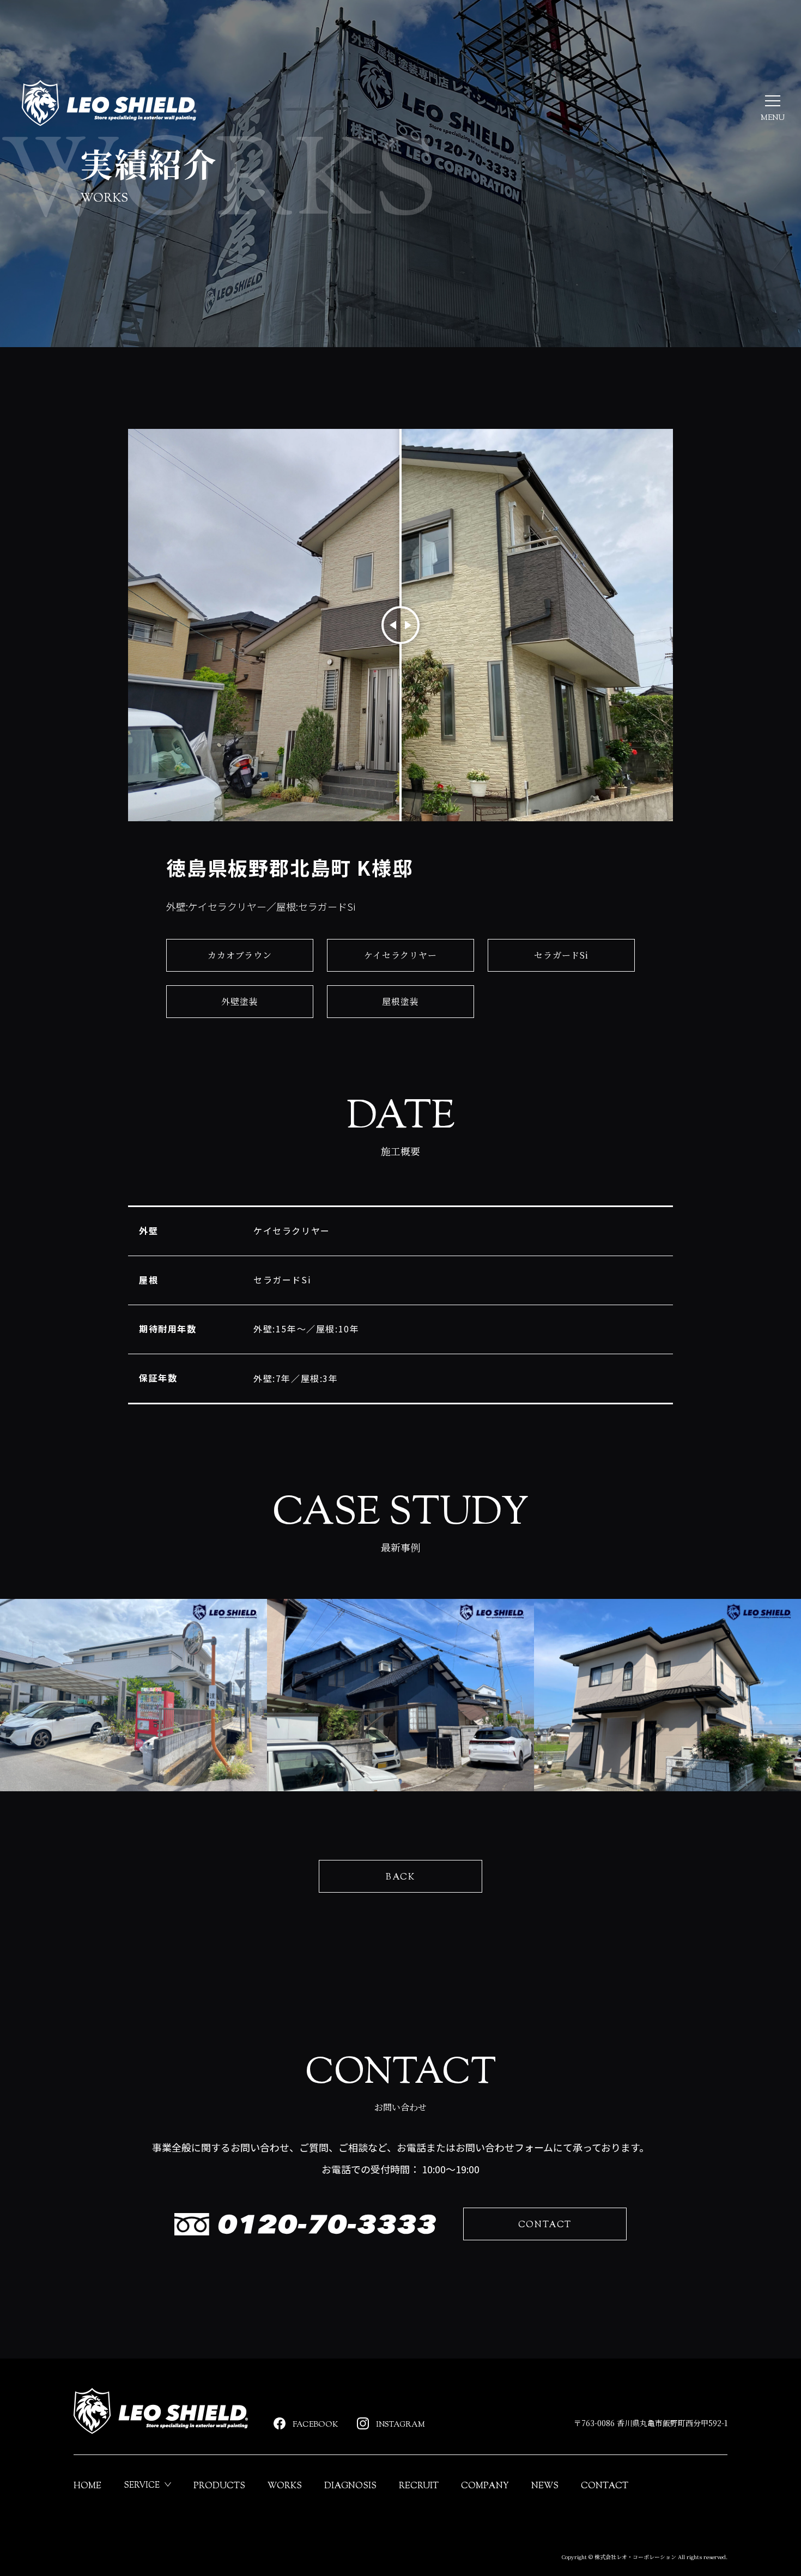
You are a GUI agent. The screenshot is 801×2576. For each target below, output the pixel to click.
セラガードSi (561, 955)
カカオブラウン (240, 955)
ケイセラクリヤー (400, 955)
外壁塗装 (239, 1001)
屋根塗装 (400, 1001)
